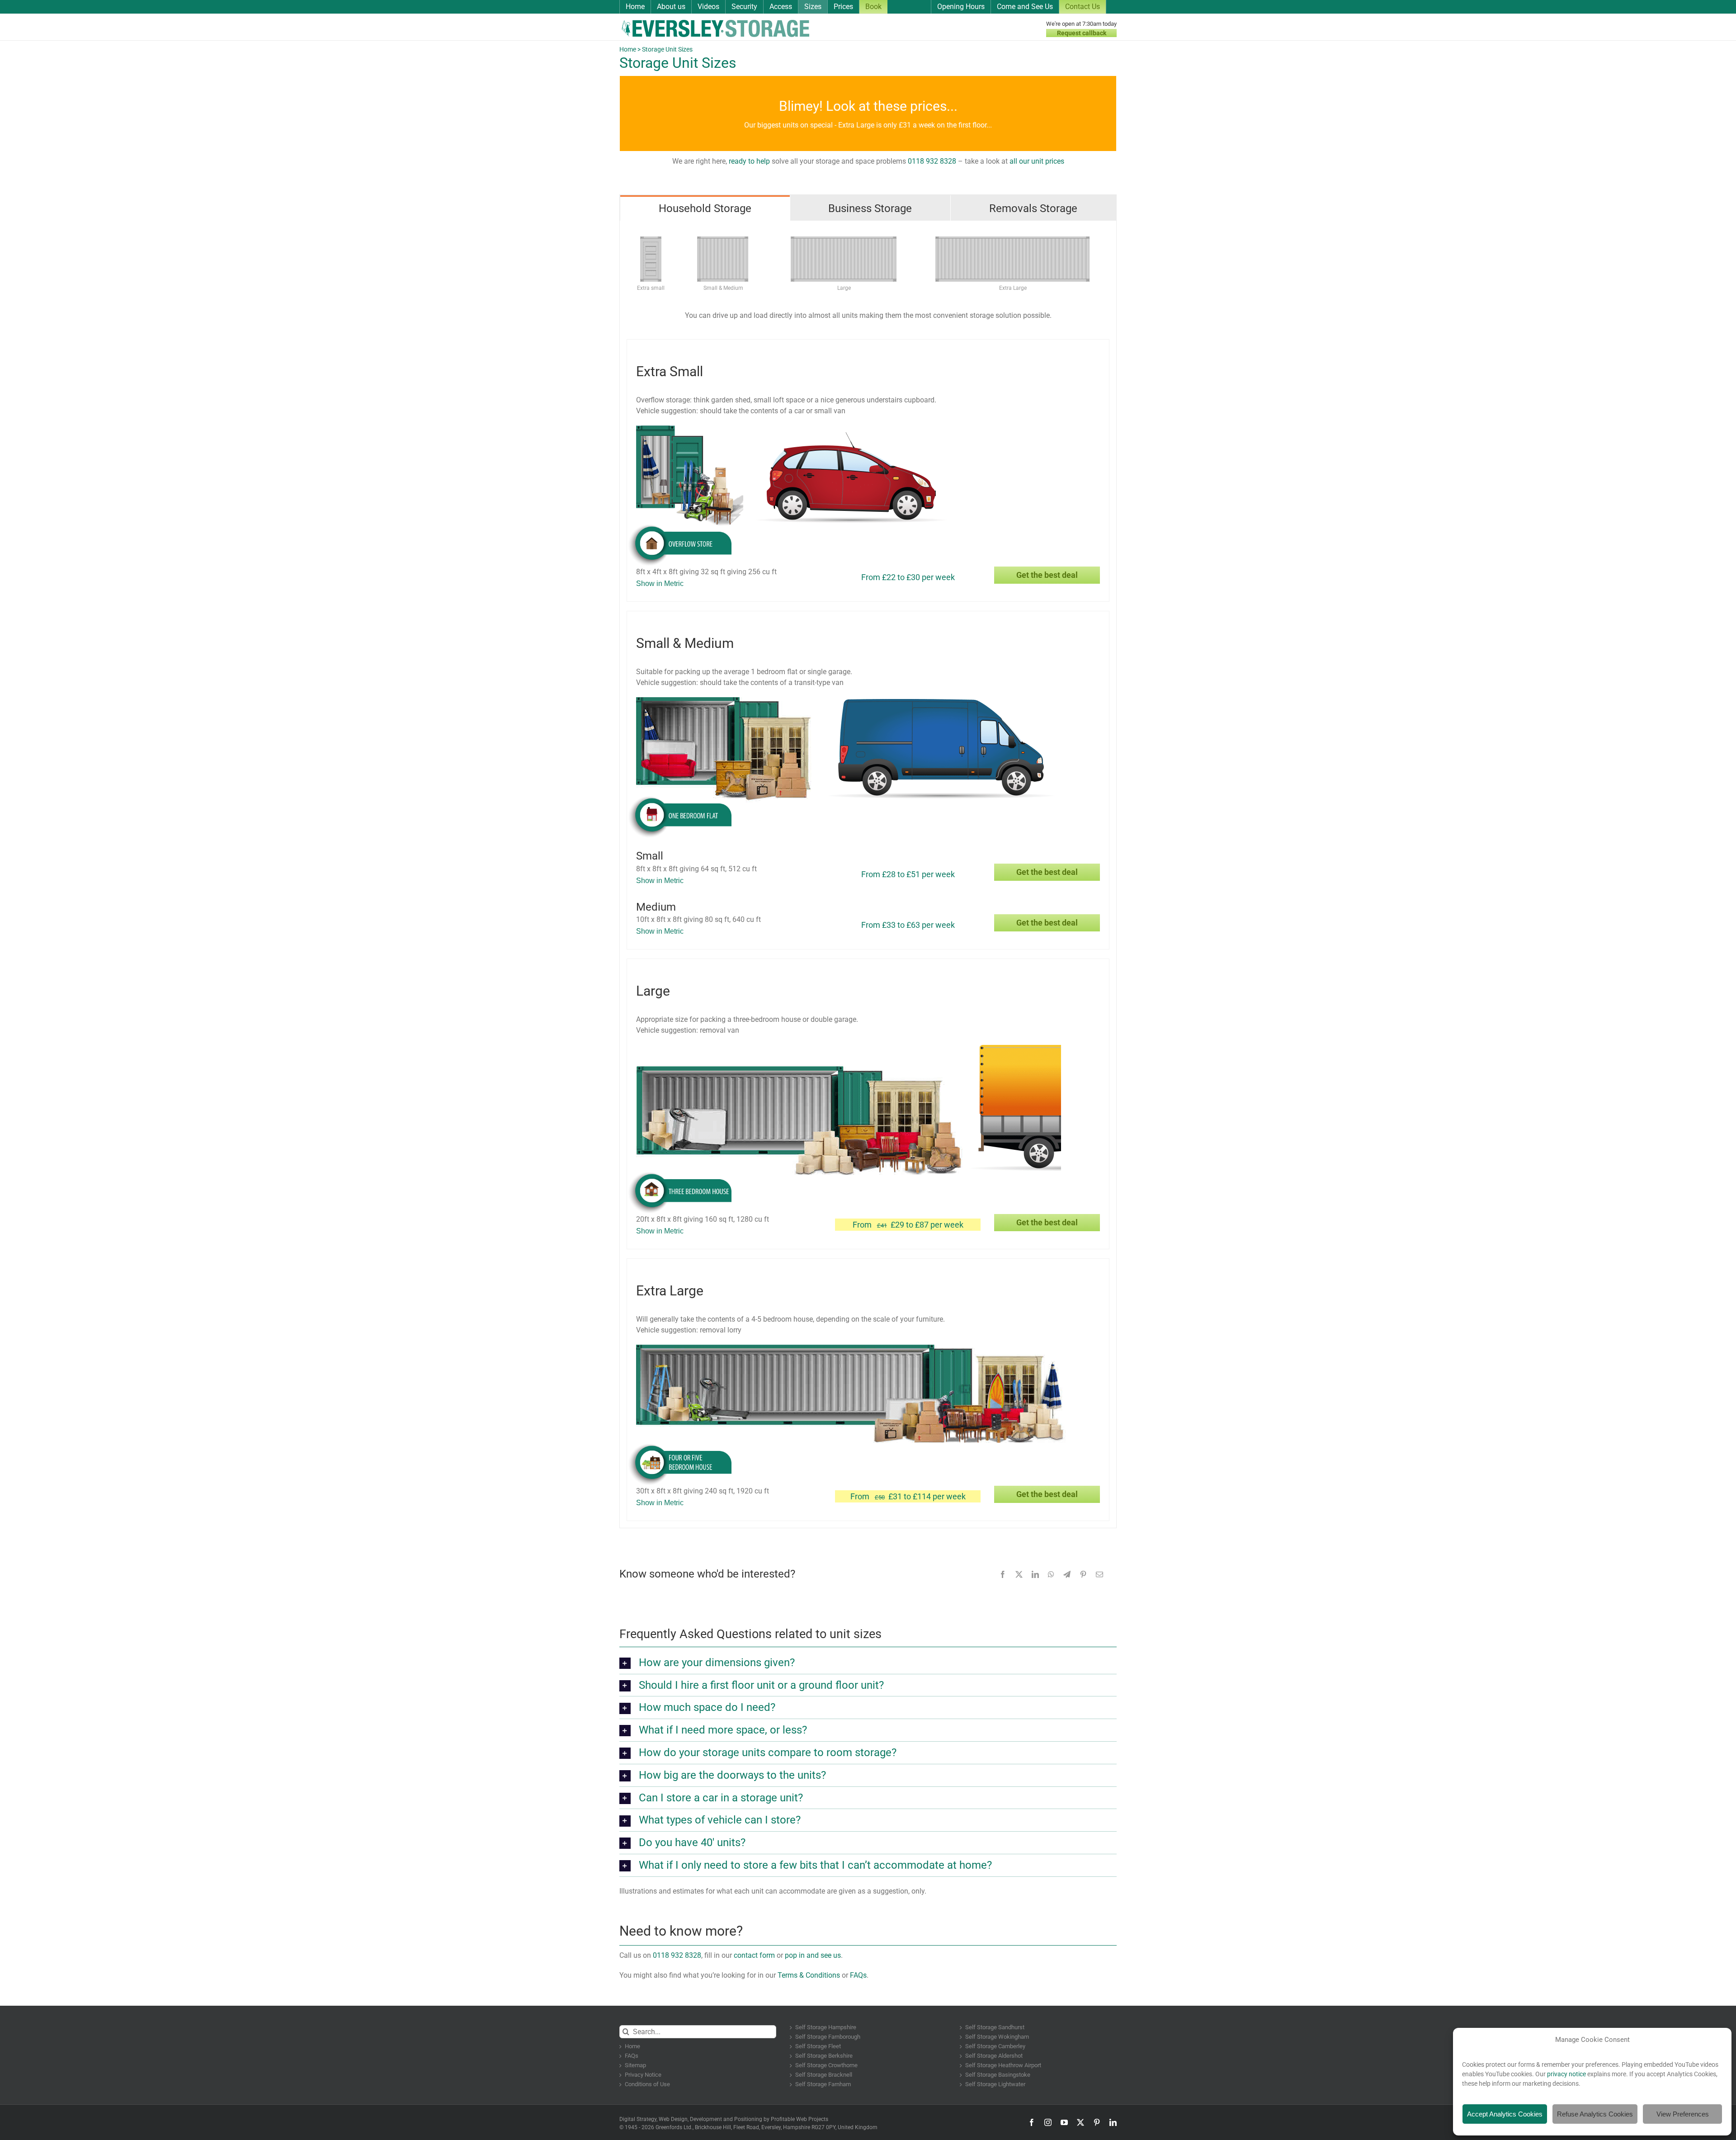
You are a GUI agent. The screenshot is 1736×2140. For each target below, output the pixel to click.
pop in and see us (813, 1955)
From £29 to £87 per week (908, 1225)
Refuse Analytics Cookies (1595, 2114)
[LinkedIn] (1035, 1574)
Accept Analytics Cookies (1505, 2114)
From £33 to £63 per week (908, 925)
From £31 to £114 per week (908, 1496)
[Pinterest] (1083, 1574)
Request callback (1082, 33)
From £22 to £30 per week (908, 577)
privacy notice (1566, 2074)
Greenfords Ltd (673, 2127)
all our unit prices (1037, 161)
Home (628, 49)
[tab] (705, 208)
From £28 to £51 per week (908, 874)
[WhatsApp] (1051, 1574)
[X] (1019, 1574)
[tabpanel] (868, 874)
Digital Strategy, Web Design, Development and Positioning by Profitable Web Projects (724, 2119)
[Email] (1099, 1574)
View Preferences (1683, 2114)
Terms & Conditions (809, 1975)
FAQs (858, 1975)
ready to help (749, 161)
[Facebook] (1003, 1574)
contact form (754, 1955)
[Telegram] (1067, 1574)
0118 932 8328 (932, 161)
